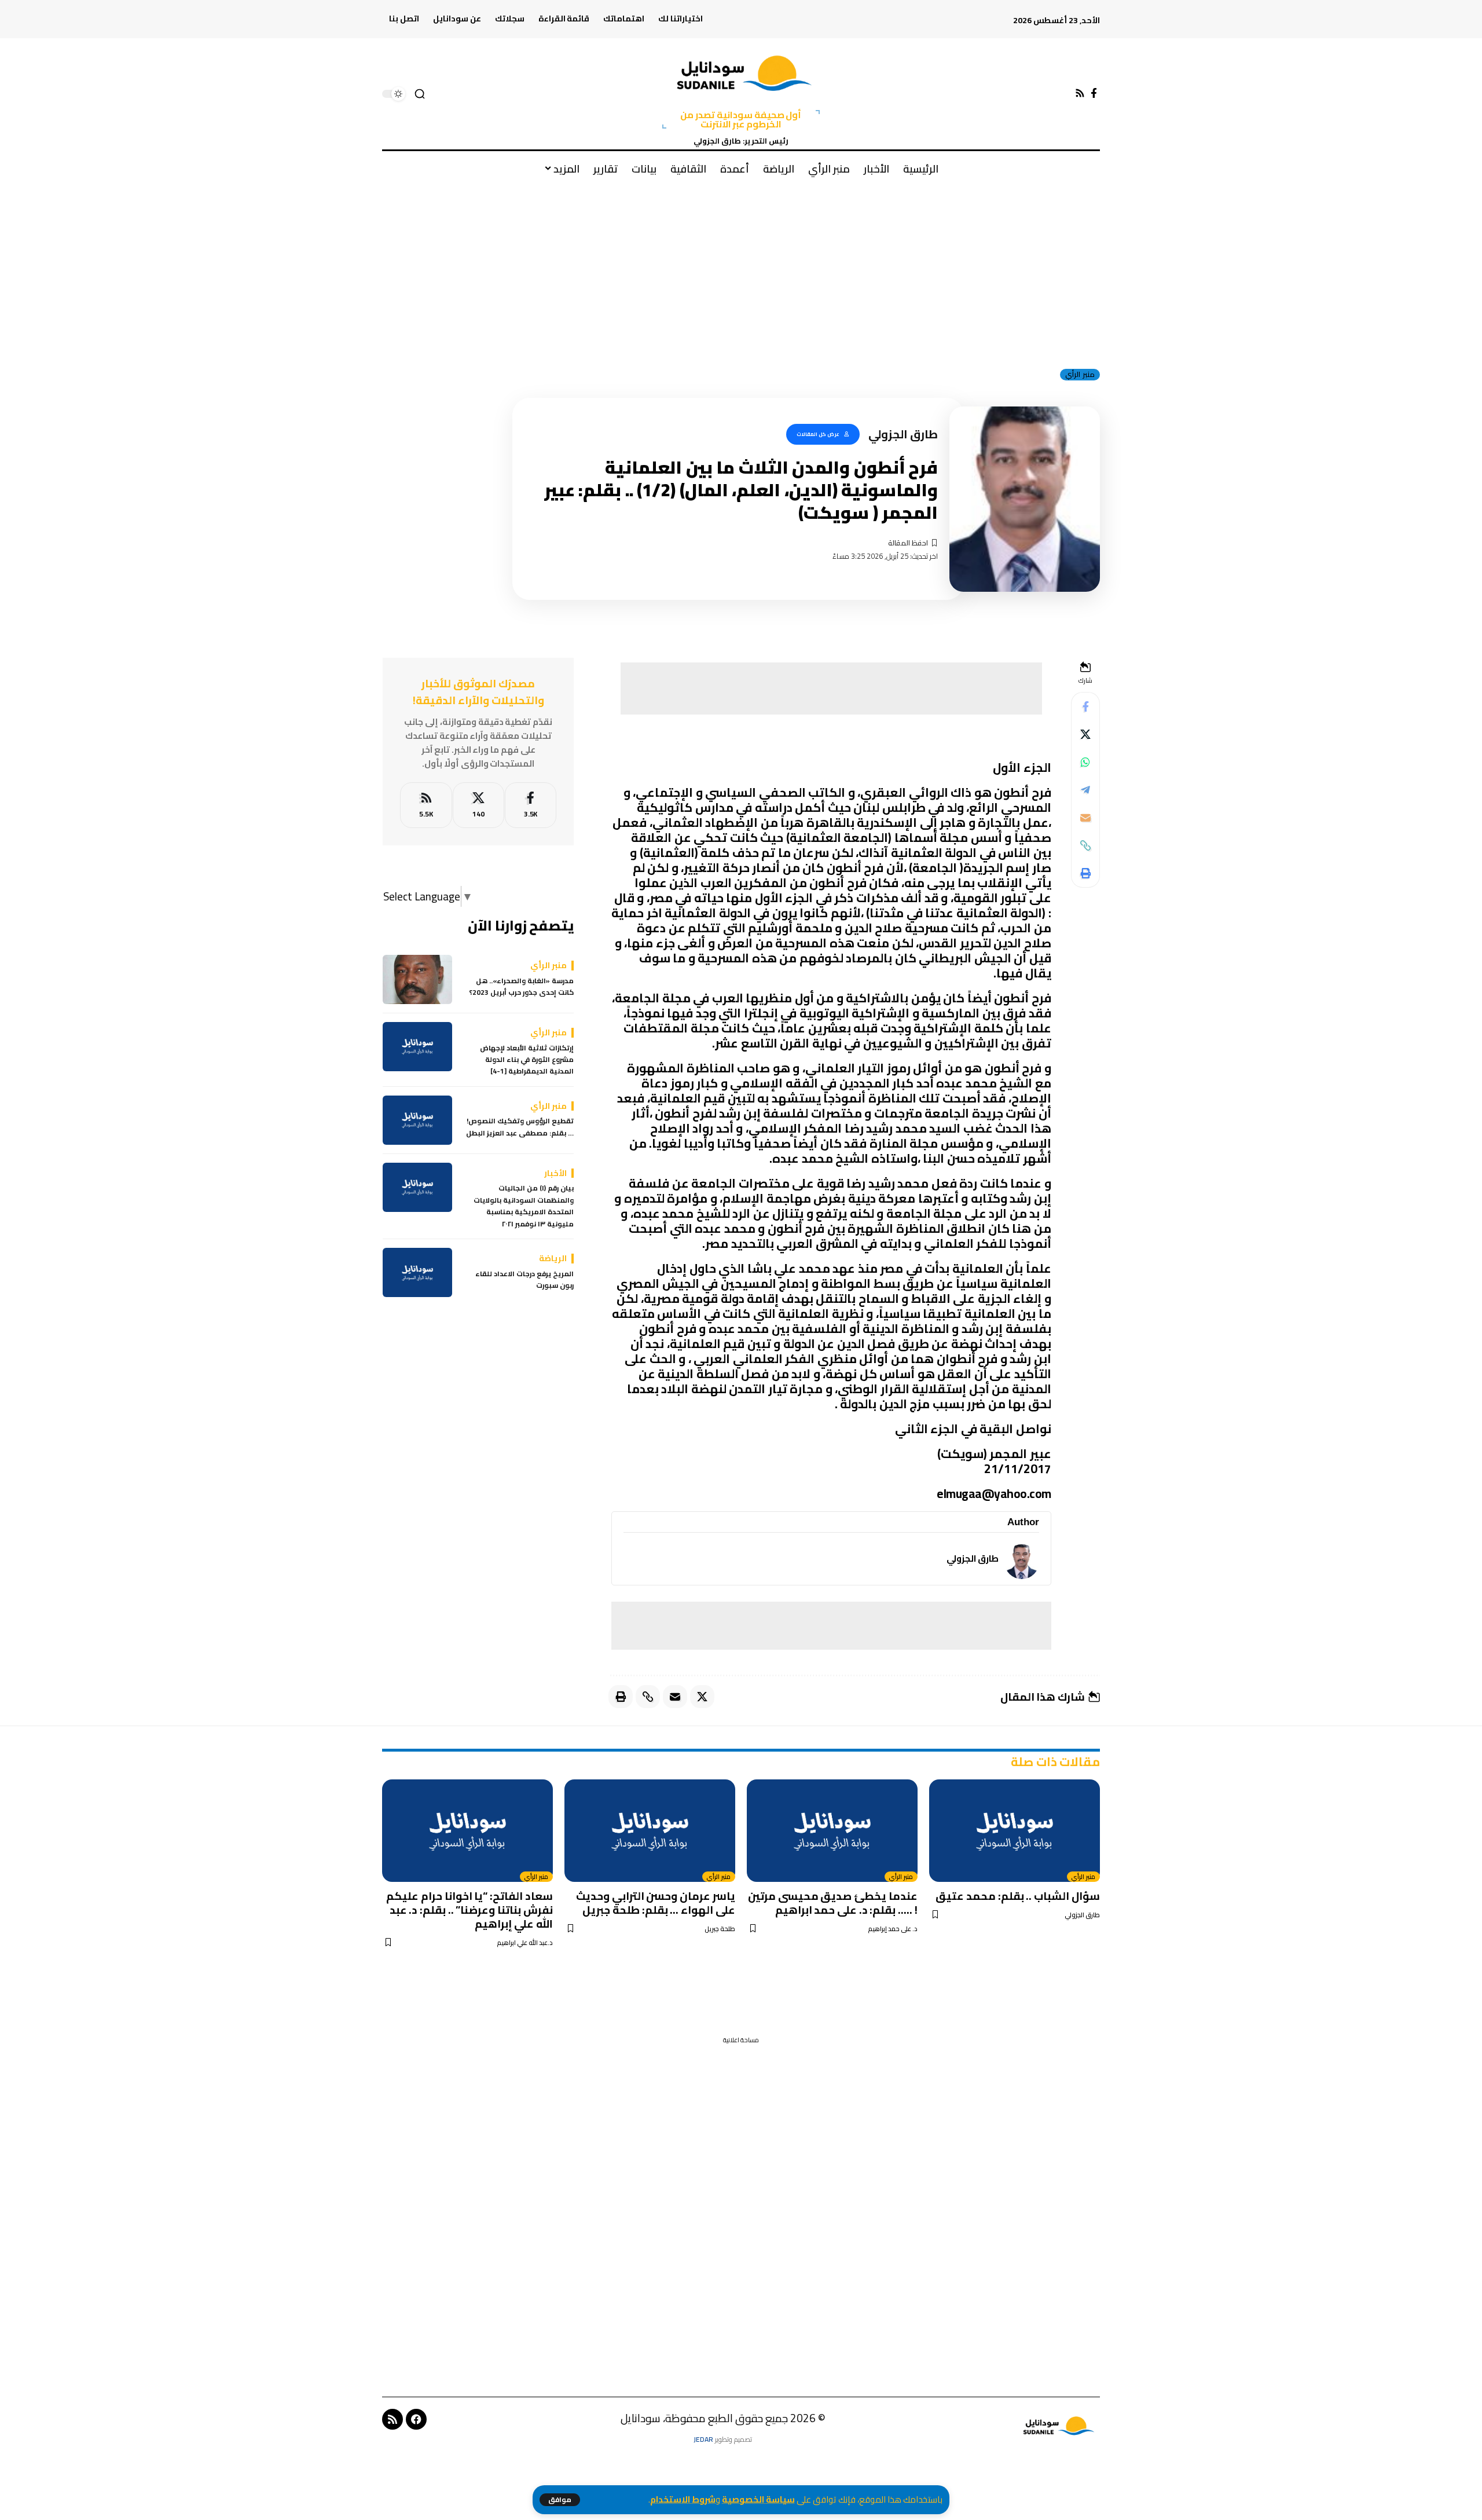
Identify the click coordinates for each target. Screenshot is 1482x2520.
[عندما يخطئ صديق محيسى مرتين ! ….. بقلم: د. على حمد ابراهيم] (832, 1831)
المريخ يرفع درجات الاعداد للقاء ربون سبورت (524, 1280)
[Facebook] (1094, 94)
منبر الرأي (1080, 375)
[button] (560, 2500)
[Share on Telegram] (1085, 790)
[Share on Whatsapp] (1085, 762)
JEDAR (703, 2439)
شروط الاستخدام (683, 2499)
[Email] (1085, 818)
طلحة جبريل (720, 1929)
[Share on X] (1085, 734)
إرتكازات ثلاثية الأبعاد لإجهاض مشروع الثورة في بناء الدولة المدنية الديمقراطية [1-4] (527, 1060)
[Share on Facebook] (1085, 706)
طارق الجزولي (973, 1558)
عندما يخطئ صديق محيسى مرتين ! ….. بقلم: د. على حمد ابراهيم (833, 1903)
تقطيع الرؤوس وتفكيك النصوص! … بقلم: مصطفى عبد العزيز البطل (520, 1128)
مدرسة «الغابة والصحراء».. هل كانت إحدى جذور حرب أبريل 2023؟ (521, 987)
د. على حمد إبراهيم (893, 1929)
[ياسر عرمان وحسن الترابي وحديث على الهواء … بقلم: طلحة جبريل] (650, 1831)
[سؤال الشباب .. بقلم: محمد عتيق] (1015, 1831)
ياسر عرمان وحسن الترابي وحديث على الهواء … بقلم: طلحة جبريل (656, 1903)
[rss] (426, 805)
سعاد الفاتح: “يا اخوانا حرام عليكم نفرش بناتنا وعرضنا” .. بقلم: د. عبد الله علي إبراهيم (469, 1910)
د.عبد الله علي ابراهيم (525, 1943)
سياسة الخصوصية (758, 2499)
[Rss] (1080, 94)
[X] (478, 805)
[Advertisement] (741, 272)
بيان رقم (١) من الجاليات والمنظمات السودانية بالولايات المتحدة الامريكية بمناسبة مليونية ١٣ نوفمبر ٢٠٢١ (524, 1207)
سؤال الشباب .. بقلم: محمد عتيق (1018, 1896)
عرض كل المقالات (818, 434)
